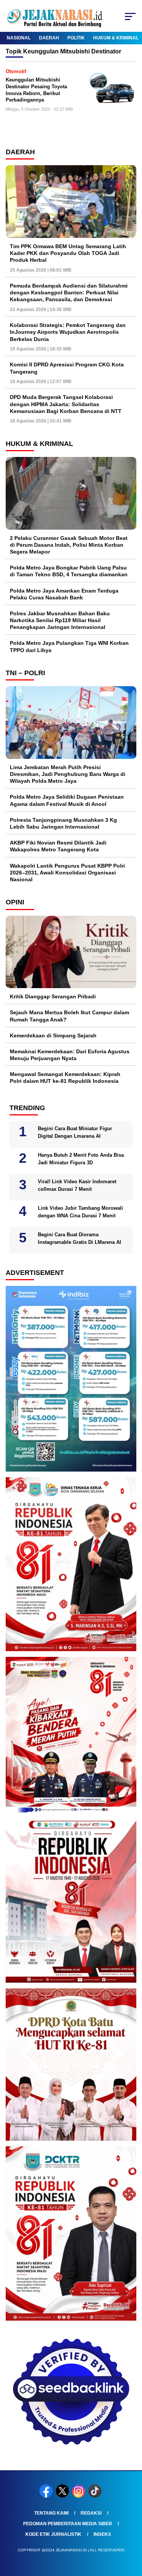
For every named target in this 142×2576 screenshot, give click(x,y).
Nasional (19, 38)
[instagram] (79, 2496)
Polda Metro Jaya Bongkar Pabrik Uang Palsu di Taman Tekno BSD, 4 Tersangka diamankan (69, 571)
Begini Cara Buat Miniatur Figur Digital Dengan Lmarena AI (75, 1132)
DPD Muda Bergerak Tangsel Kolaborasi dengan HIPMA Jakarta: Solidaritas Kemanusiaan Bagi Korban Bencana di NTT (66, 404)
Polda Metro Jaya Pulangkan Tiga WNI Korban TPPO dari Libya (69, 646)
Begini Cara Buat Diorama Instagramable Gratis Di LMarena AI (80, 1238)
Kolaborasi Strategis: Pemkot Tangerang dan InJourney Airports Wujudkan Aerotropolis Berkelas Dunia (68, 332)
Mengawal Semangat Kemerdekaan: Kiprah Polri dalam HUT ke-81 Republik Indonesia (65, 1078)
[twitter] (63, 2496)
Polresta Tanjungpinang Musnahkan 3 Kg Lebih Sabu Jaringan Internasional (63, 823)
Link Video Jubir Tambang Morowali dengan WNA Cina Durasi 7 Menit (80, 1212)
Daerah (49, 38)
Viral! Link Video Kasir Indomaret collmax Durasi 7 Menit (77, 1185)
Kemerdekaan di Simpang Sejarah (53, 1035)
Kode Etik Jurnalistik (53, 2534)
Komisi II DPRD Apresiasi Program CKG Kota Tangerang (67, 368)
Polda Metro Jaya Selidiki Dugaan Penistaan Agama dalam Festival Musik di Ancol (67, 800)
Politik (76, 38)
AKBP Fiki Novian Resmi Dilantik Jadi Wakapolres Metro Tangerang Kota (58, 846)
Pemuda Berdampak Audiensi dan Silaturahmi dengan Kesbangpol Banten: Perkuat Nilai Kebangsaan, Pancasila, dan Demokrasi (69, 292)
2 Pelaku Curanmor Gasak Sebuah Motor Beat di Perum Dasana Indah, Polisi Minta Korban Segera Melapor (69, 545)
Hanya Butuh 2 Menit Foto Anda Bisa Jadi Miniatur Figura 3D (81, 1159)
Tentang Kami (51, 2513)
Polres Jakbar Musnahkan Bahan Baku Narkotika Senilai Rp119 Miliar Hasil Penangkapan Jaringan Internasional (60, 620)
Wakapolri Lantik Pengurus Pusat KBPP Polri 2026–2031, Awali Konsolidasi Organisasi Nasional (67, 873)
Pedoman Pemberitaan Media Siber (68, 2524)
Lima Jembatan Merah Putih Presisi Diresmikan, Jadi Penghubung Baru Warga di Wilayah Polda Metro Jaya (68, 774)
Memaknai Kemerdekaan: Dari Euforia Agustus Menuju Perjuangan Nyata (70, 1055)
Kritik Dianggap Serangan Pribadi (53, 996)
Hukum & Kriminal (116, 38)
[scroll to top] (132, 2532)
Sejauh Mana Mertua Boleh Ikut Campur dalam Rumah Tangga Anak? (69, 1016)
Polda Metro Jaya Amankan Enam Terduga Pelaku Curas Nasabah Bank (64, 594)
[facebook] (47, 2496)
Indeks (102, 2534)
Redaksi (91, 2513)
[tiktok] (96, 2496)
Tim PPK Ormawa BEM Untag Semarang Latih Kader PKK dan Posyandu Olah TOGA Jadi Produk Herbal (68, 253)
